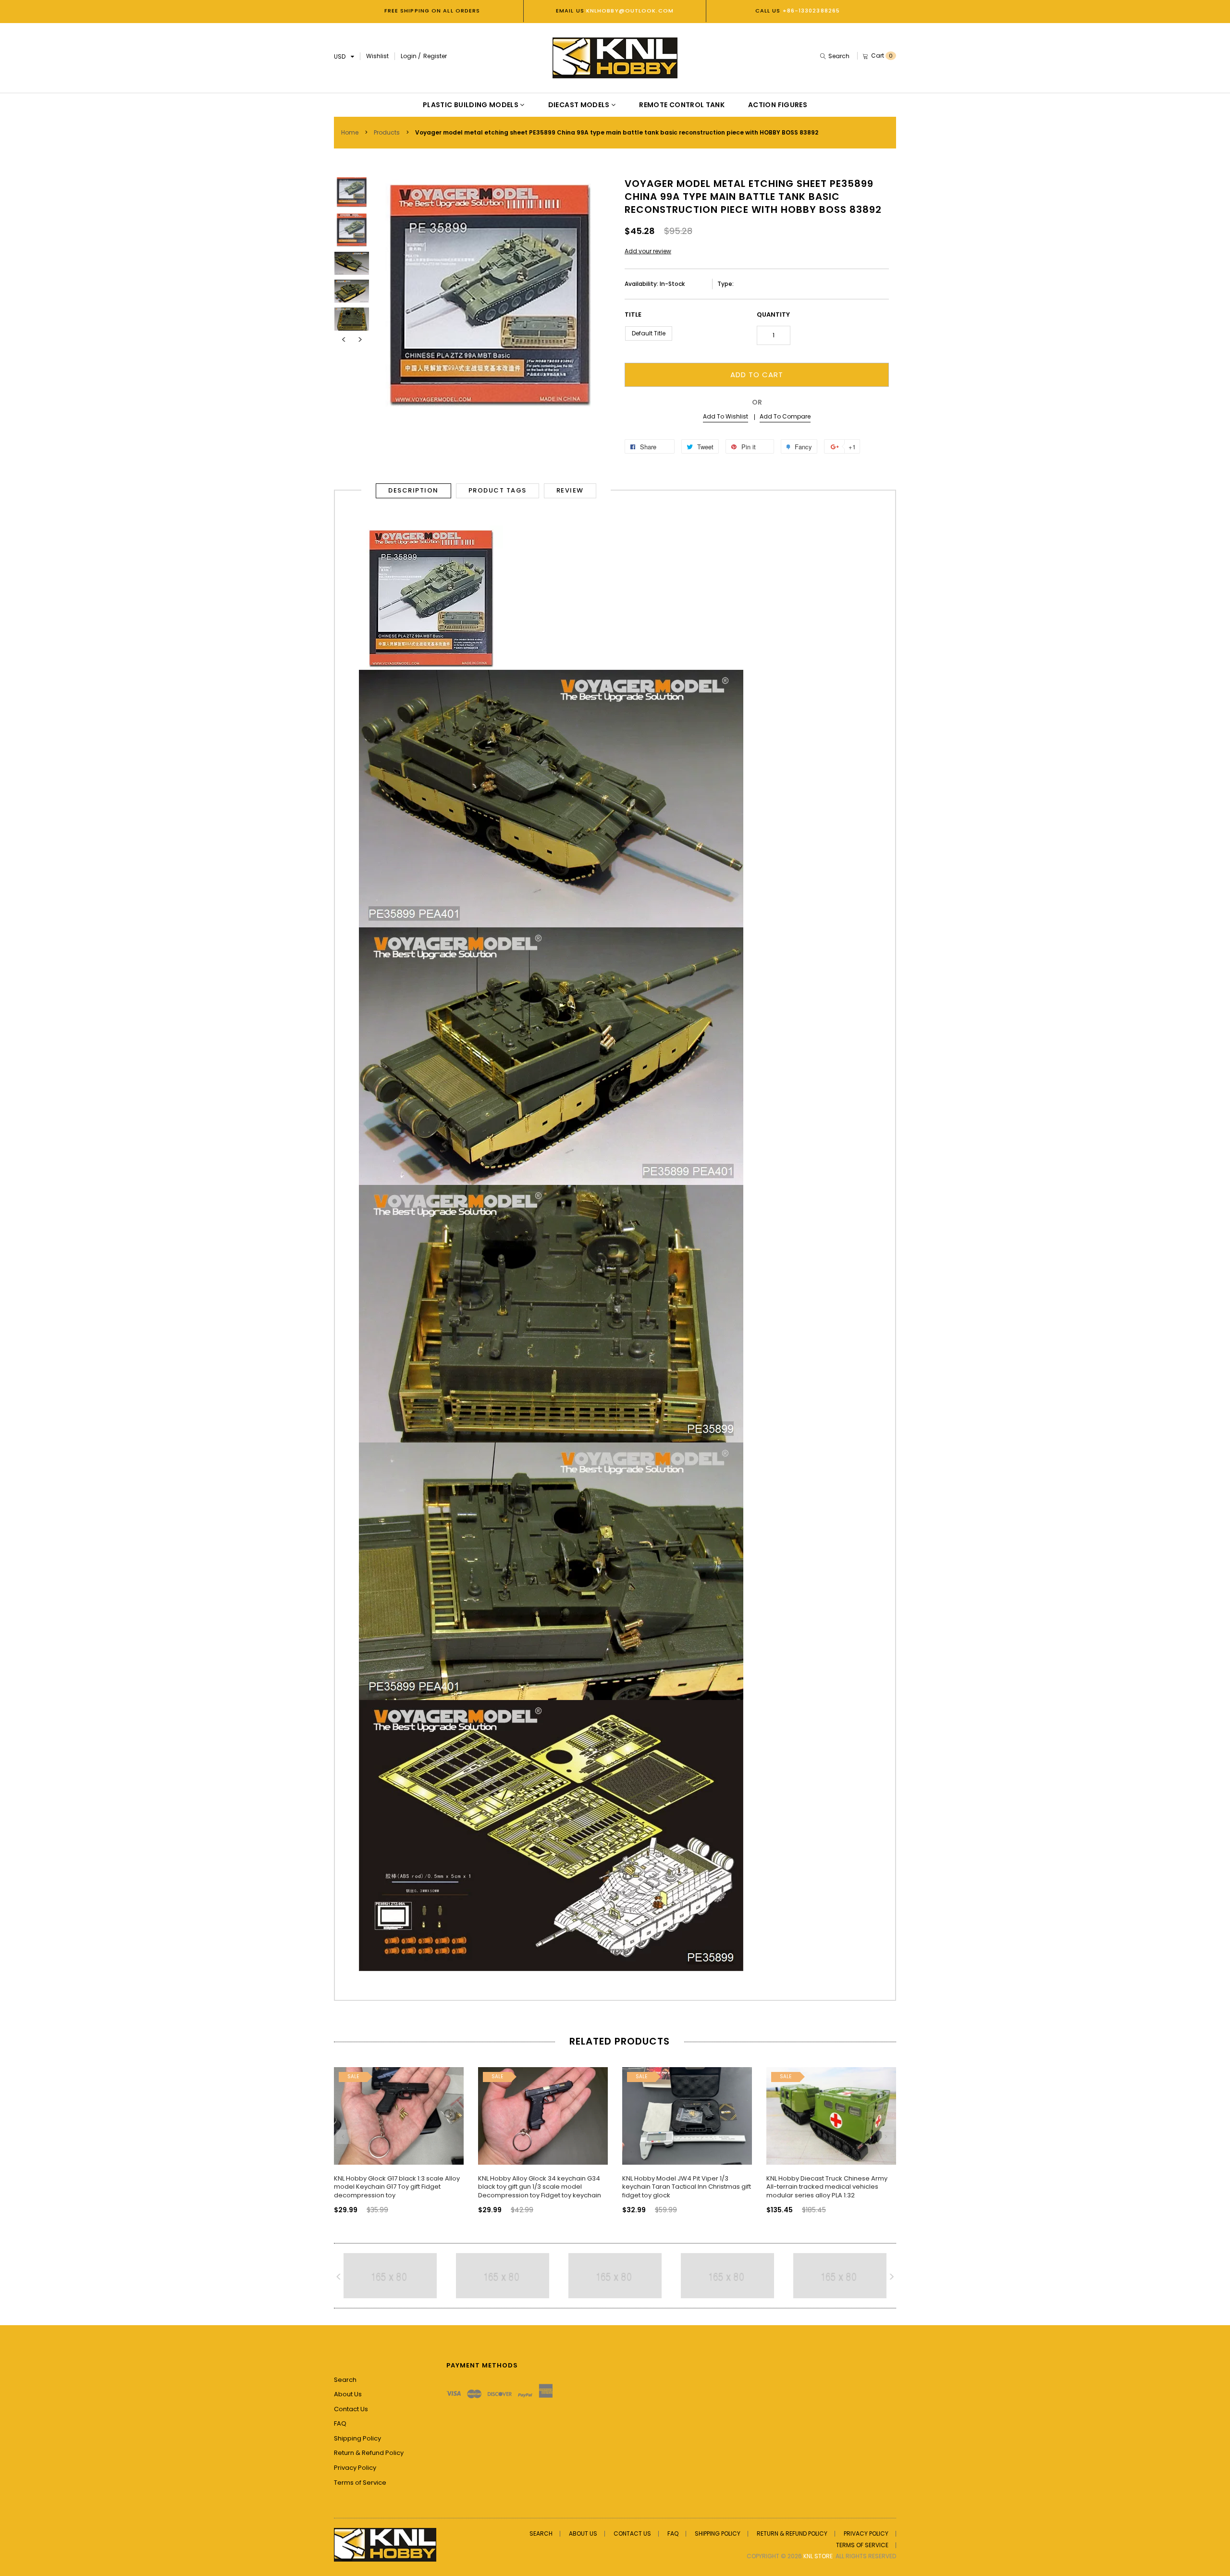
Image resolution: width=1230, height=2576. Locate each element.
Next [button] (360, 340)
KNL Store (818, 2556)
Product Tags (498, 490)
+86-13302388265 (812, 11)
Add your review (648, 251)
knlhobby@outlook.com (629, 11)
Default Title (649, 333)
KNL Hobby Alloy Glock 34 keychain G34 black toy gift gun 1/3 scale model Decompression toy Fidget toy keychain (540, 2187)
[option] (352, 190)
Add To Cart (757, 375)
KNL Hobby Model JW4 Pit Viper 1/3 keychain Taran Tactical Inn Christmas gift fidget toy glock (687, 2187)
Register (435, 56)
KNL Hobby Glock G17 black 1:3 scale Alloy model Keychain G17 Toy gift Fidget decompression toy (397, 2187)
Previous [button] (344, 340)
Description (413, 490)
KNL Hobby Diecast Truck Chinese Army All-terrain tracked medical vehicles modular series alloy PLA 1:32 (827, 2187)
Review (570, 490)
